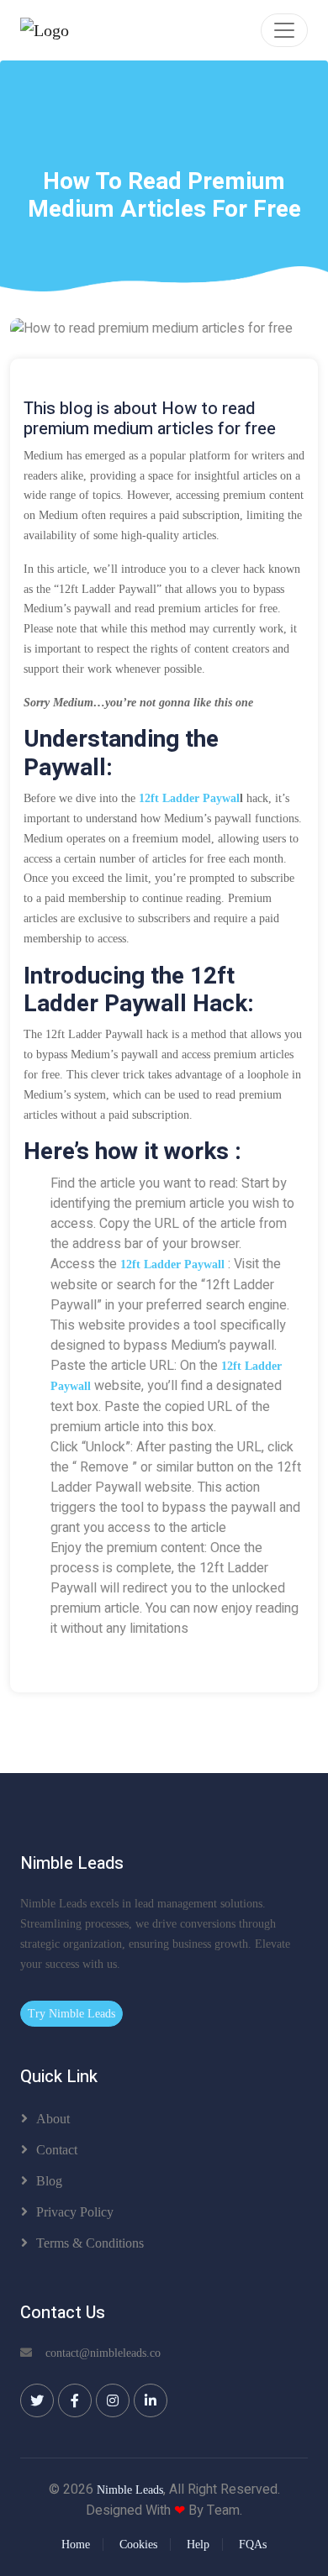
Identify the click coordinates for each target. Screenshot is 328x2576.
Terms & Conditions (90, 2243)
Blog (49, 2181)
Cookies (138, 2545)
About (53, 2119)
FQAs (253, 2545)
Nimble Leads (130, 2490)
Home (76, 2545)
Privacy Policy (75, 2212)
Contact (57, 2150)
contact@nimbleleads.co (103, 2353)
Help (198, 2545)
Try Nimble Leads (71, 2014)
